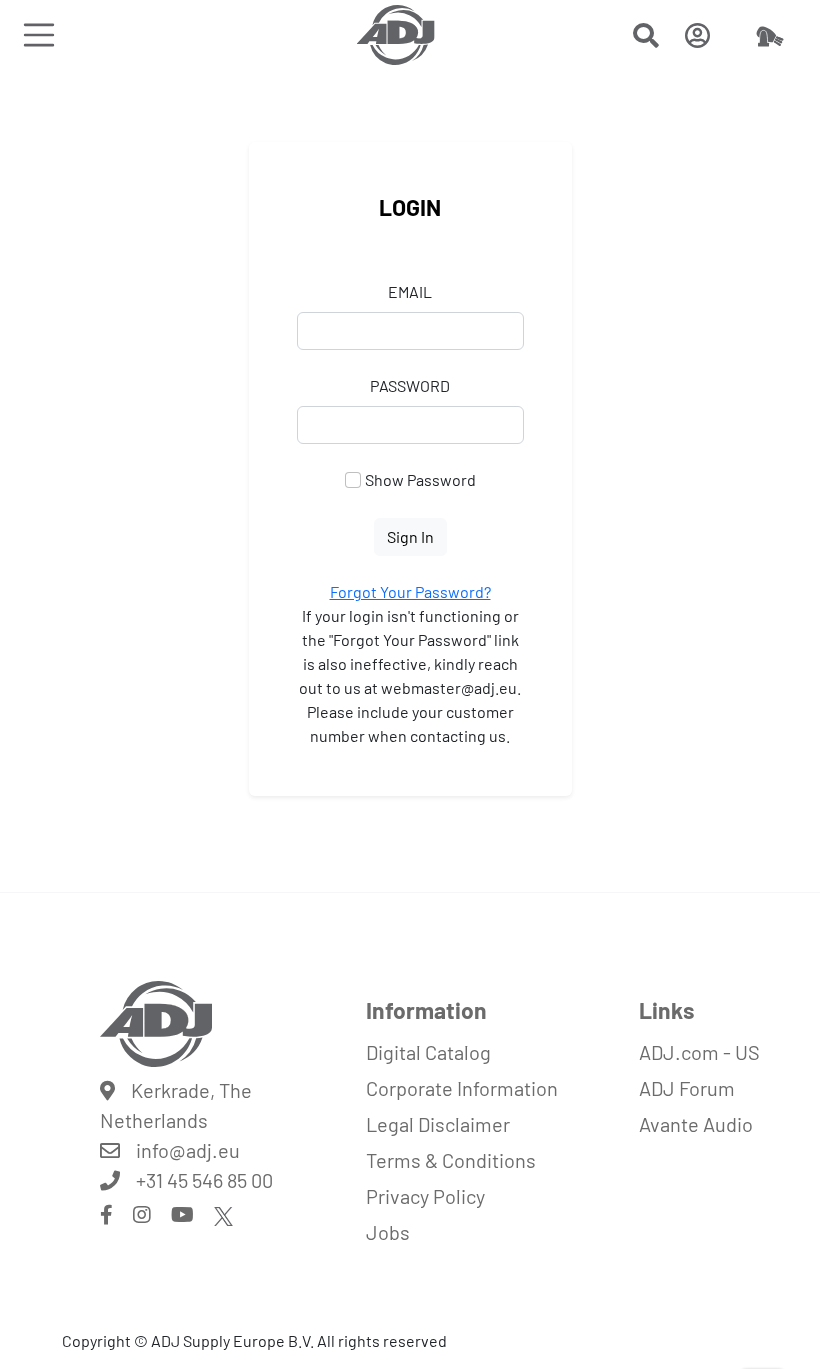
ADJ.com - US (699, 1052)
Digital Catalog (428, 1052)
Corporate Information (462, 1088)
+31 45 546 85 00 (204, 1180)
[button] (646, 38)
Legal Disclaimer (438, 1124)
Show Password (420, 479)
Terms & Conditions (451, 1160)
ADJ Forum (687, 1088)
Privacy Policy (425, 1196)
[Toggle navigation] (39, 34)
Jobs (388, 1232)
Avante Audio (696, 1124)
